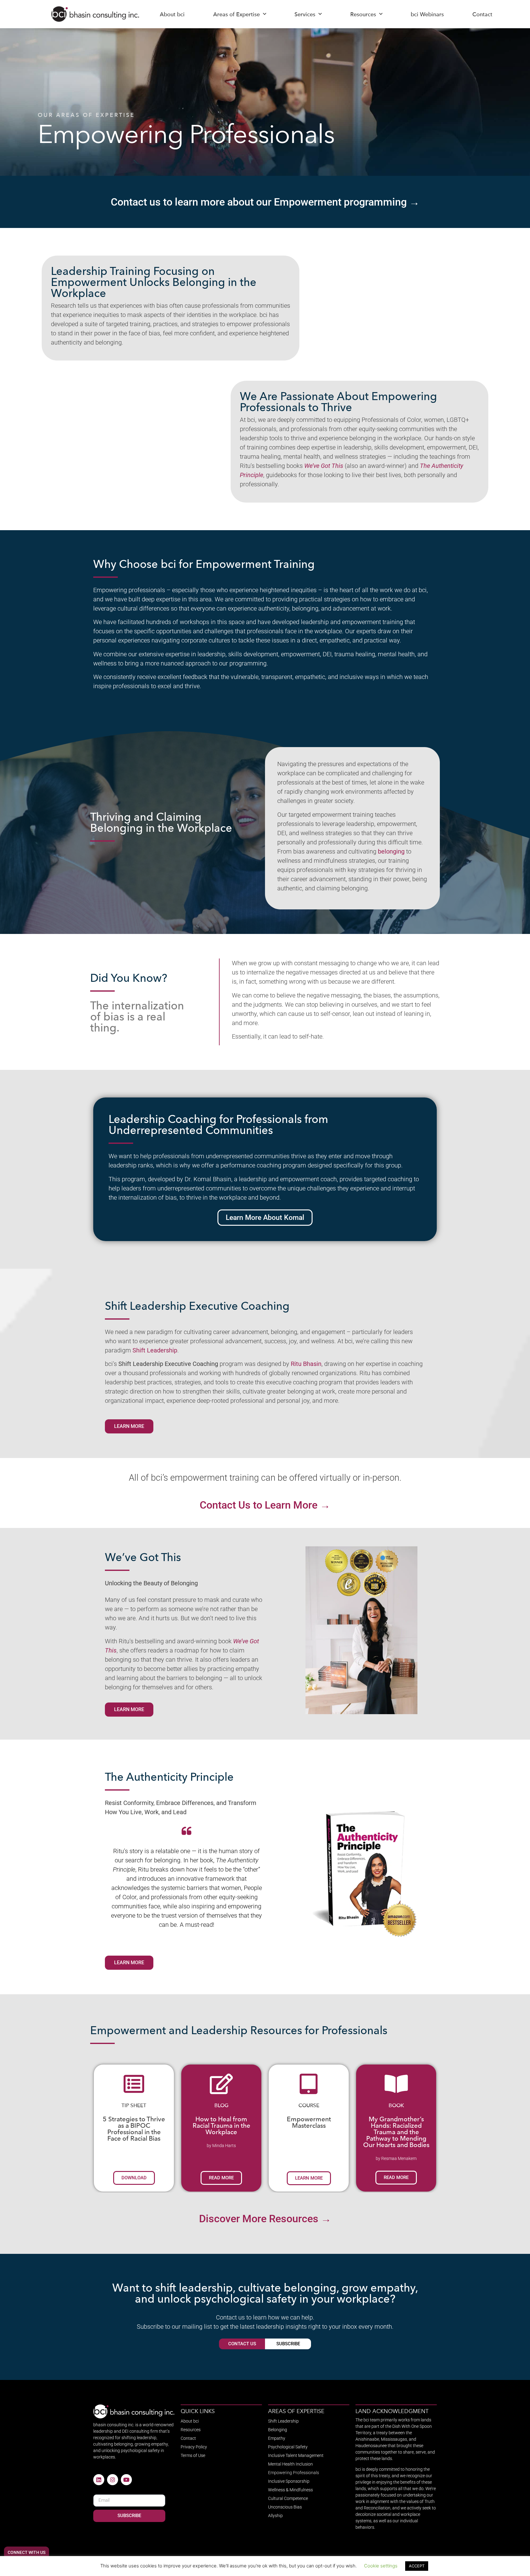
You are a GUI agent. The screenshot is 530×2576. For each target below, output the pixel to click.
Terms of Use (193, 2455)
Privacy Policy (194, 2447)
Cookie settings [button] (381, 2566)
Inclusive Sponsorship (289, 2481)
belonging (391, 851)
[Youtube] (126, 2480)
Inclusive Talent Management (296, 2455)
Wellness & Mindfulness (290, 2490)
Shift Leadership (155, 1350)
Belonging (278, 2430)
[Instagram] (113, 2480)
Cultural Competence (288, 2498)
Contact (482, 14)
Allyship (275, 2516)
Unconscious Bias (285, 2507)
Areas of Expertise (236, 14)
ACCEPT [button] (417, 2566)
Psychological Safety (288, 2447)
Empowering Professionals (294, 2473)
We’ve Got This (324, 466)
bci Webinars (427, 14)
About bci (172, 14)
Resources (363, 14)
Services (305, 14)
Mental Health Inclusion (290, 2464)
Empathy (277, 2438)
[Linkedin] (99, 2480)
